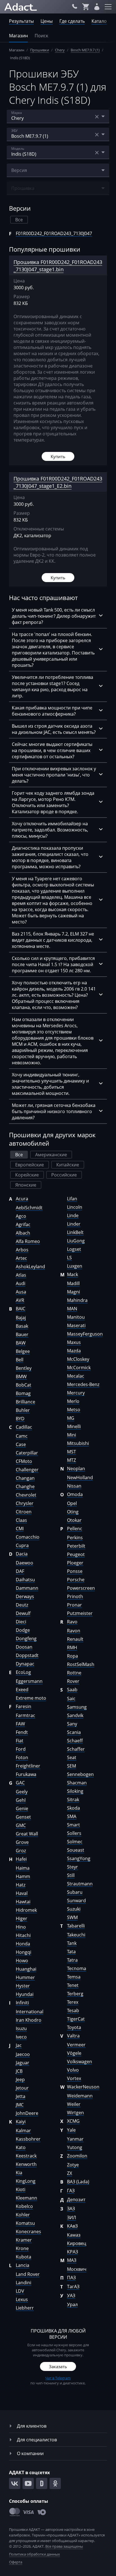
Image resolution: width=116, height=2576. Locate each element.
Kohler (23, 2215)
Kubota (24, 2257)
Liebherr (25, 2308)
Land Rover (28, 2274)
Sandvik (75, 1715)
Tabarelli (76, 1926)
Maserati (76, 1325)
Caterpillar (27, 1453)
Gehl (21, 1800)
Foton (22, 1757)
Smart (73, 1825)
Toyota (74, 2027)
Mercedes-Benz (83, 1384)
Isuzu (21, 2028)
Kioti (21, 2189)
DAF (20, 1571)
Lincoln (75, 1207)
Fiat (20, 1741)
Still (71, 1875)
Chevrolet (26, 1495)
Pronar (74, 1605)
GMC (21, 1825)
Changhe (25, 1486)
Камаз (74, 2235)
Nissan (74, 1486)
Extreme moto (31, 1698)
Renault (75, 1639)
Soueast (76, 1850)
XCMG (73, 2121)
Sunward (76, 1901)
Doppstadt (27, 1655)
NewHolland (80, 1477)
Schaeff (75, 1741)
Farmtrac (25, 1715)
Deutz (22, 1605)
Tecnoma (77, 1968)
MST (72, 1452)
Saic (71, 1699)
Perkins (75, 1538)
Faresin (24, 1706)
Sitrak (73, 1800)
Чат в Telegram (58, 2378)
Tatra (72, 1960)
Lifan (72, 1199)
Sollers (74, 1833)
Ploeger (75, 1563)
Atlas (21, 1275)
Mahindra (77, 1300)
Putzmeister (80, 1613)
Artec (21, 1258)
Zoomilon (77, 2156)
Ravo (72, 1622)
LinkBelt (75, 1232)
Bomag (23, 1393)
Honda (23, 1944)
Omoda (75, 1494)
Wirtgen (75, 2113)
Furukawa (26, 1774)
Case (21, 1444)
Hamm (23, 1876)
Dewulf (23, 1613)
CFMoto (24, 1461)
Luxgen (75, 1266)
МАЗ (72, 2260)
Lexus (22, 2299)
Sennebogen (80, 1774)
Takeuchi (76, 1935)
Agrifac (23, 1224)
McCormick (79, 1368)
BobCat (24, 1385)
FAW (20, 1724)
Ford (21, 1749)
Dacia (22, 1554)
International (30, 2012)
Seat (72, 1757)
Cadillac (24, 1427)
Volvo (73, 2070)
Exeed (22, 1690)
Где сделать (72, 21)
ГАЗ (71, 2191)
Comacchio (28, 1537)
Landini (24, 2283)
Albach (23, 1233)
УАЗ (71, 2295)
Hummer (25, 1977)
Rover (73, 1681)
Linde (73, 1215)
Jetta (21, 2096)
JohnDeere (27, 2113)
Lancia (23, 2265)
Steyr (72, 1867)
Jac (19, 2045)
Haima (23, 1868)
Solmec (75, 1842)
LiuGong (76, 1241)
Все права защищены (64, 2546)
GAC (20, 1783)
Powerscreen (81, 1588)
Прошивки (40, 50)
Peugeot (76, 1554)
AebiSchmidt (29, 1208)
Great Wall (27, 1834)
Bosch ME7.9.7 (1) (85, 50)
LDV (20, 2291)
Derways (25, 1596)
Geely (22, 1792)
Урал (72, 2304)
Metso (74, 1410)
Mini (72, 1435)
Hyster (23, 1986)
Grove (22, 1842)
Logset (74, 1249)
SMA (72, 1816)
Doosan (24, 1647)
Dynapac (25, 1664)
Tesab (73, 2010)
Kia (19, 2173)
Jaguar (23, 2063)
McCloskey (78, 1359)
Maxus (74, 1342)
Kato (21, 2147)
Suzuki (74, 1909)
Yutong (75, 2147)
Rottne (74, 1673)
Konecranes (28, 2232)
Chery (60, 50)
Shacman (77, 1783)
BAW (21, 1343)
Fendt (22, 1732)
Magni (73, 1292)
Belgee (23, 1351)
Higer (22, 1918)
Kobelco (24, 2206)
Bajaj (21, 1318)
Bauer (22, 1334)
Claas (21, 1520)
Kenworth (26, 2164)
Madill (73, 1283)
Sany (72, 1724)
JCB (19, 2071)
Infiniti (22, 2003)
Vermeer (76, 2045)
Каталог (100, 21)
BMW (21, 1377)
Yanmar (75, 2139)
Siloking (75, 1791)
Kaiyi (21, 2122)
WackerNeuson (83, 2087)
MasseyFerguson (85, 1334)
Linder (74, 1224)
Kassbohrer (28, 2139)
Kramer (24, 2240)
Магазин (18, 36)
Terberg (75, 1994)
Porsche (76, 1580)
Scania (74, 1732)
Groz (21, 1851)
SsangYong (79, 1858)
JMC (20, 2105)
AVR (20, 1300)
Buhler (23, 1410)
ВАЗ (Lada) (78, 2182)
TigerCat (76, 2019)
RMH (72, 1647)
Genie (22, 1809)
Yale (71, 2130)
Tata (71, 1952)
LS (69, 1258)
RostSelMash (81, 1664)
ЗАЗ (71, 2209)
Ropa (72, 1656)
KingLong (26, 2181)
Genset (23, 1817)
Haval (22, 1893)
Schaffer (76, 1749)
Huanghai (26, 1969)
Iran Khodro (29, 2020)
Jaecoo (23, 2054)
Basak (22, 1326)
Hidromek (26, 1910)
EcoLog (23, 1672)
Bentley (24, 1368)
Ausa (21, 1292)
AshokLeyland (30, 1267)
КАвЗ (72, 2226)
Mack (72, 1274)
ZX (70, 2173)
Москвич (77, 2269)
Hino (21, 1927)
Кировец (77, 2243)
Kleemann (26, 2198)
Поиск (41, 36)
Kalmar (23, 2131)
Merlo (73, 1401)
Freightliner (28, 1766)
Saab (72, 1690)
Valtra (73, 2036)
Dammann (27, 1588)
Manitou (76, 1317)
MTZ (72, 1460)
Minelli (74, 1426)
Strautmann (80, 1884)
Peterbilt (76, 1546)
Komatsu (25, 2223)
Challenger (27, 1470)
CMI (20, 1529)
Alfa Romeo (28, 1241)
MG (71, 1418)
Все (19, 220)
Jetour (22, 2088)
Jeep (20, 2079)
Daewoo (24, 1563)
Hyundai (25, 1994)
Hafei (21, 1859)
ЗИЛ (72, 2217)
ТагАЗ (73, 2287)
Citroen (24, 1512)
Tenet (73, 1985)
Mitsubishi (78, 1443)
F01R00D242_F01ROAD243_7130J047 (54, 233)
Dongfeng (26, 1639)
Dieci (21, 1622)
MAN (72, 1309)
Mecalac (76, 1376)
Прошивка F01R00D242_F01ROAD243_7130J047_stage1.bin (58, 266)
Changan (25, 1478)
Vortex (74, 2078)
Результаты (21, 21)
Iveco (21, 2037)
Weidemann (80, 2096)
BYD (20, 1419)
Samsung (77, 1707)
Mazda (74, 1351)
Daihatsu (25, 1580)
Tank (72, 1943)
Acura (22, 1199)
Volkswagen (80, 2062)
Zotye (73, 2165)
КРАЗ (72, 2252)
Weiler (74, 2104)
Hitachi (23, 1935)
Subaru (75, 1892)
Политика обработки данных (34, 2554)
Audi (21, 1283)
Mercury (76, 1393)
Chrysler (25, 1503)
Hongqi (24, 1952)
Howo (22, 1961)
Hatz (21, 1885)
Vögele (74, 2053)
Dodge (23, 1630)
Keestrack (26, 2156)
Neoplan (76, 1469)
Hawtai (23, 1902)
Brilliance (25, 1402)
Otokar (74, 1520)
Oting (73, 1512)
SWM (72, 1917)
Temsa (74, 1977)
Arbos (22, 1250)
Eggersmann (29, 1681)
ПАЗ (71, 2278)
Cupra (22, 1545)
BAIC (21, 1309)
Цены (47, 21)
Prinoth (75, 1596)
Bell (20, 1360)
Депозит (76, 2200)
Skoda (73, 1808)
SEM (72, 1766)
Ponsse (75, 1571)
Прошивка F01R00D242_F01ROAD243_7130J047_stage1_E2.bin (58, 482)
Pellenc (75, 1529)
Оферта (16, 2562)
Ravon (74, 1631)
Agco (21, 1216)
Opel (72, 1503)
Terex (73, 2002)
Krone (22, 2248)
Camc (22, 1436)
